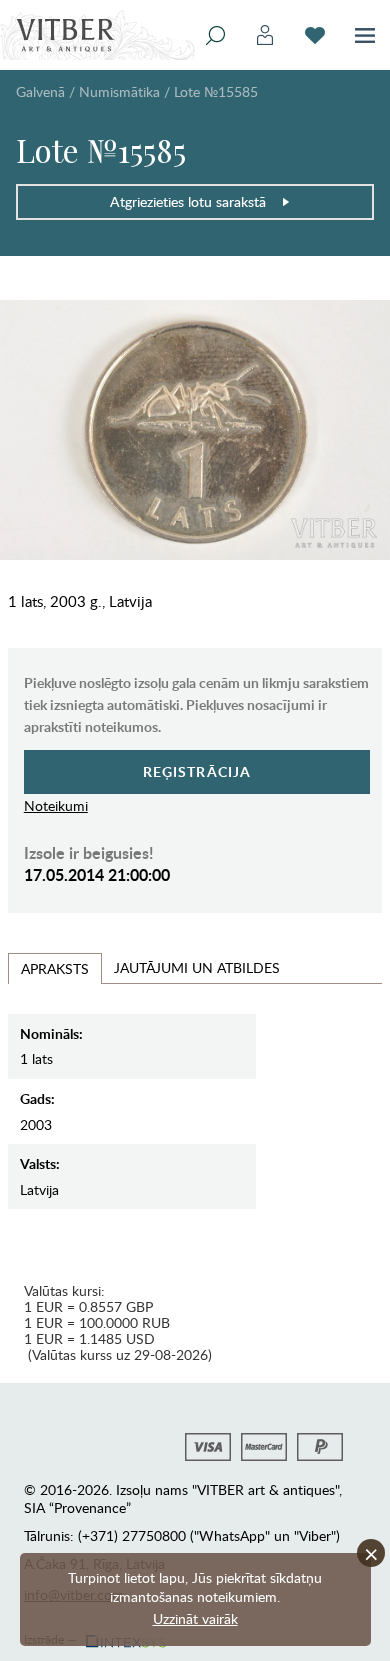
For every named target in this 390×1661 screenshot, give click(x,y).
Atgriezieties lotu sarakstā (188, 201)
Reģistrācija (197, 771)
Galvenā (40, 91)
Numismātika (119, 91)
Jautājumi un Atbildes (197, 967)
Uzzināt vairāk (195, 1618)
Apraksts (55, 968)
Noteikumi (56, 805)
